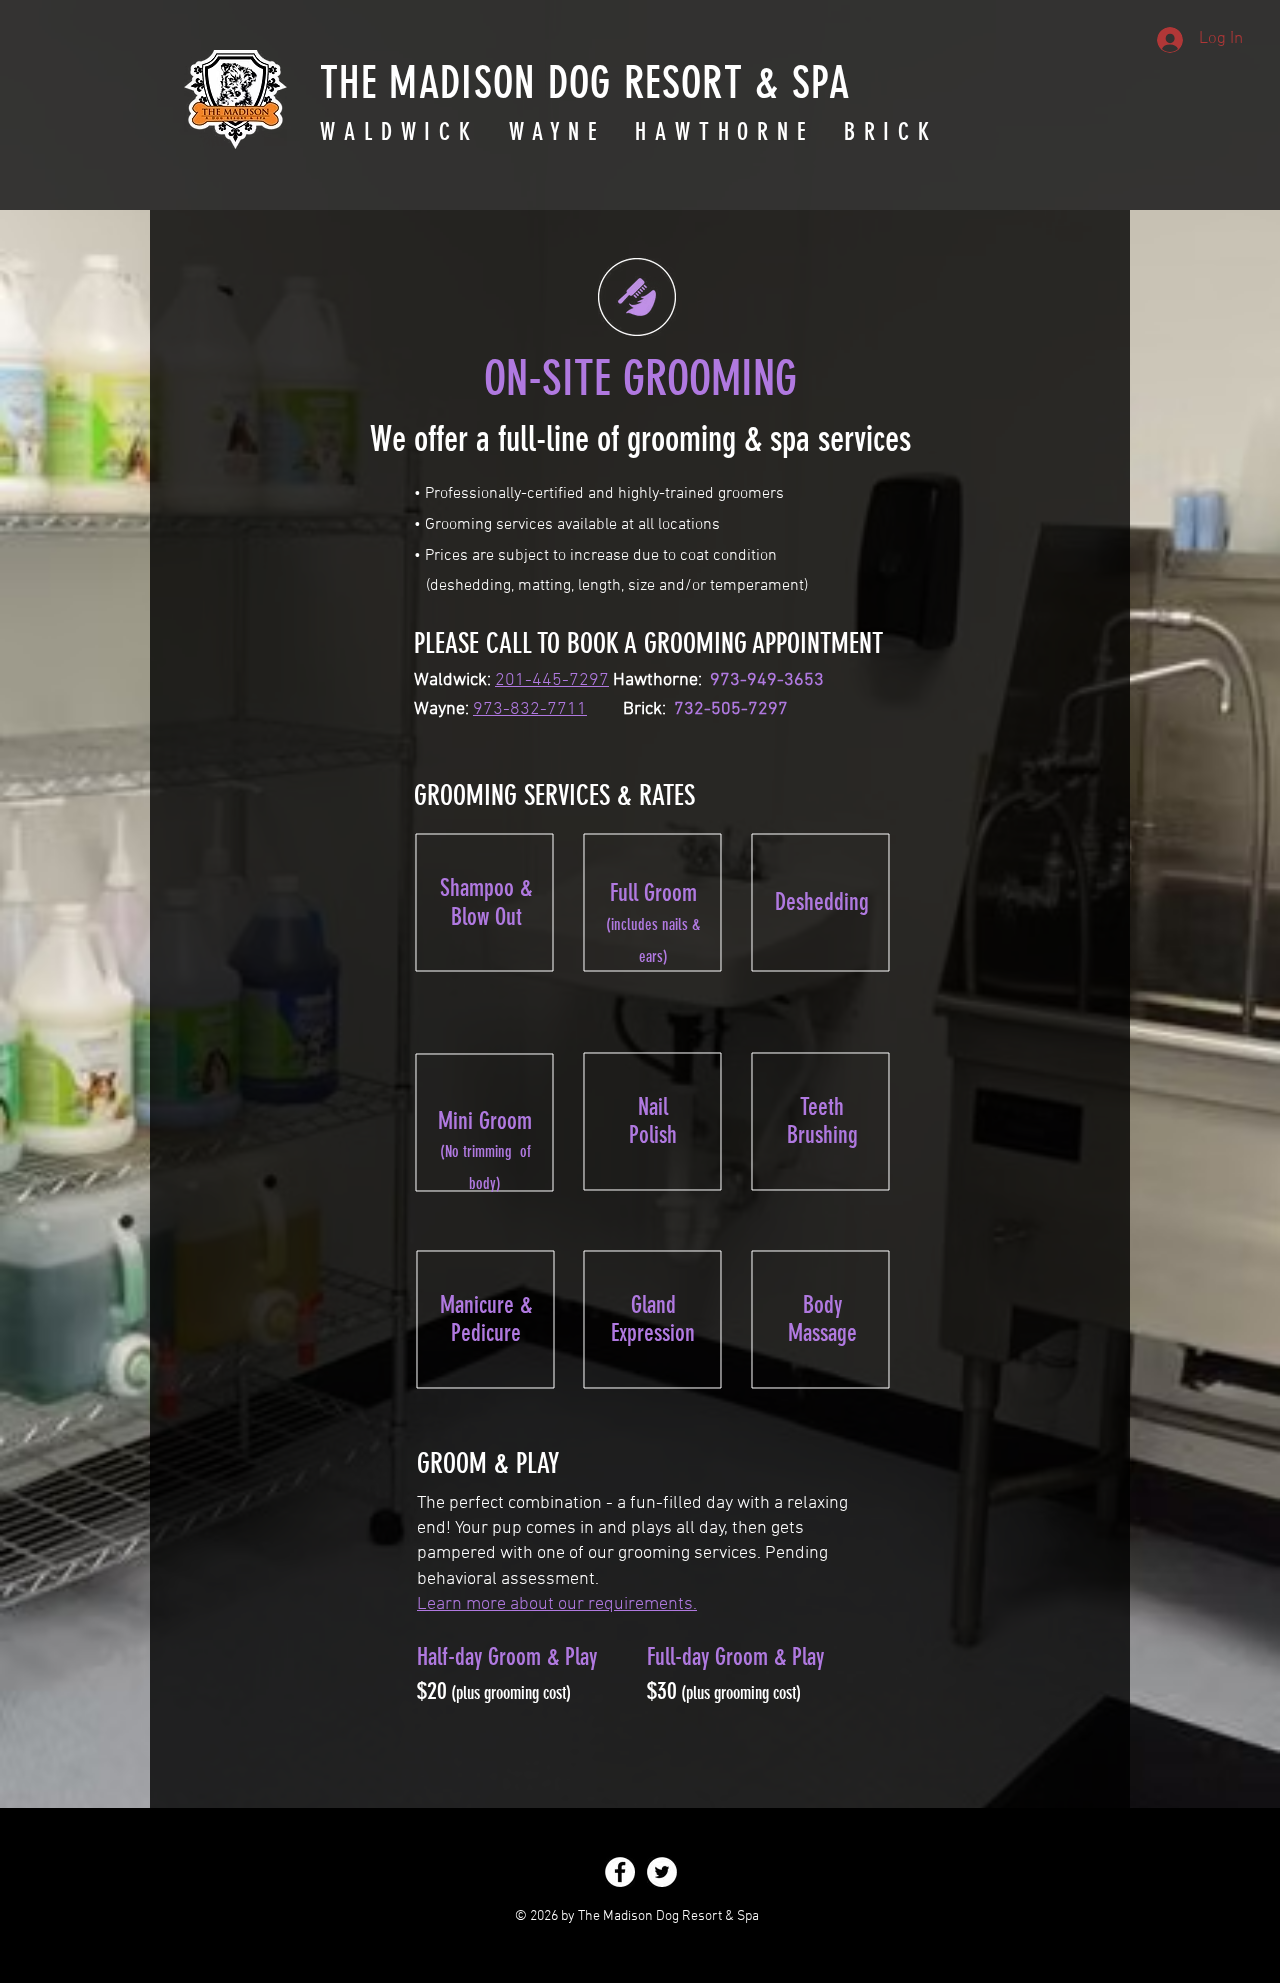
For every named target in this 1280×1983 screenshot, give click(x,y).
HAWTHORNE (724, 132)
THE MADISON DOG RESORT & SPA (585, 83)
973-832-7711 (530, 709)
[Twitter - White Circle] (662, 1872)
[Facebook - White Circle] (620, 1872)
